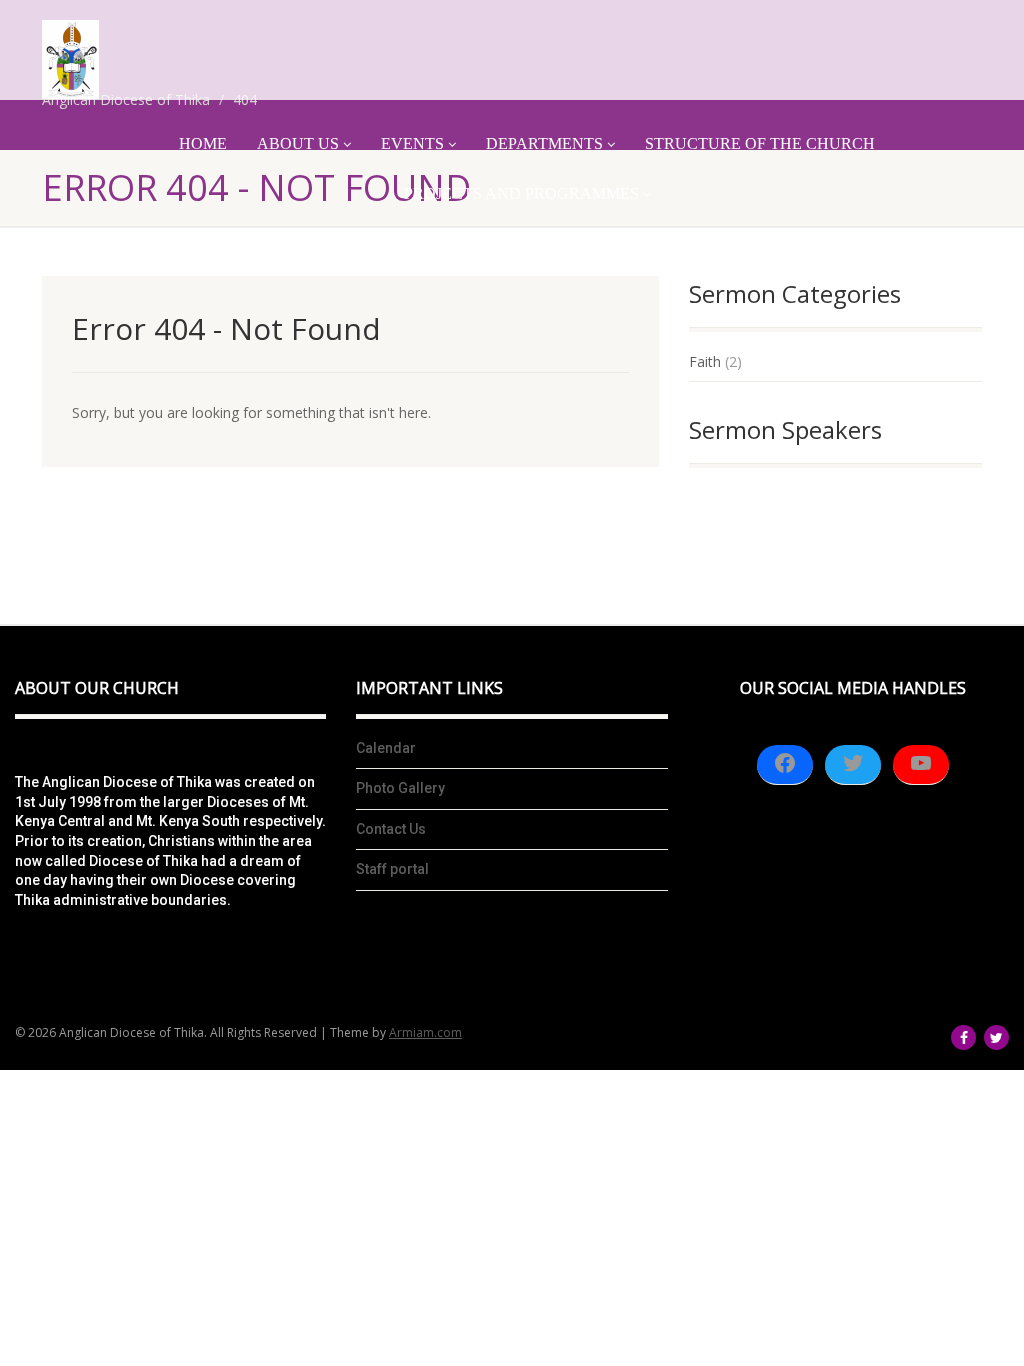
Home (203, 143)
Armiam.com (425, 1032)
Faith (705, 361)
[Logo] (70, 59)
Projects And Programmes (521, 193)
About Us (298, 143)
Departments (544, 143)
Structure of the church (760, 143)
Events (412, 143)
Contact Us (391, 829)
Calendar (386, 748)
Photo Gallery (400, 788)
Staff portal (392, 869)
